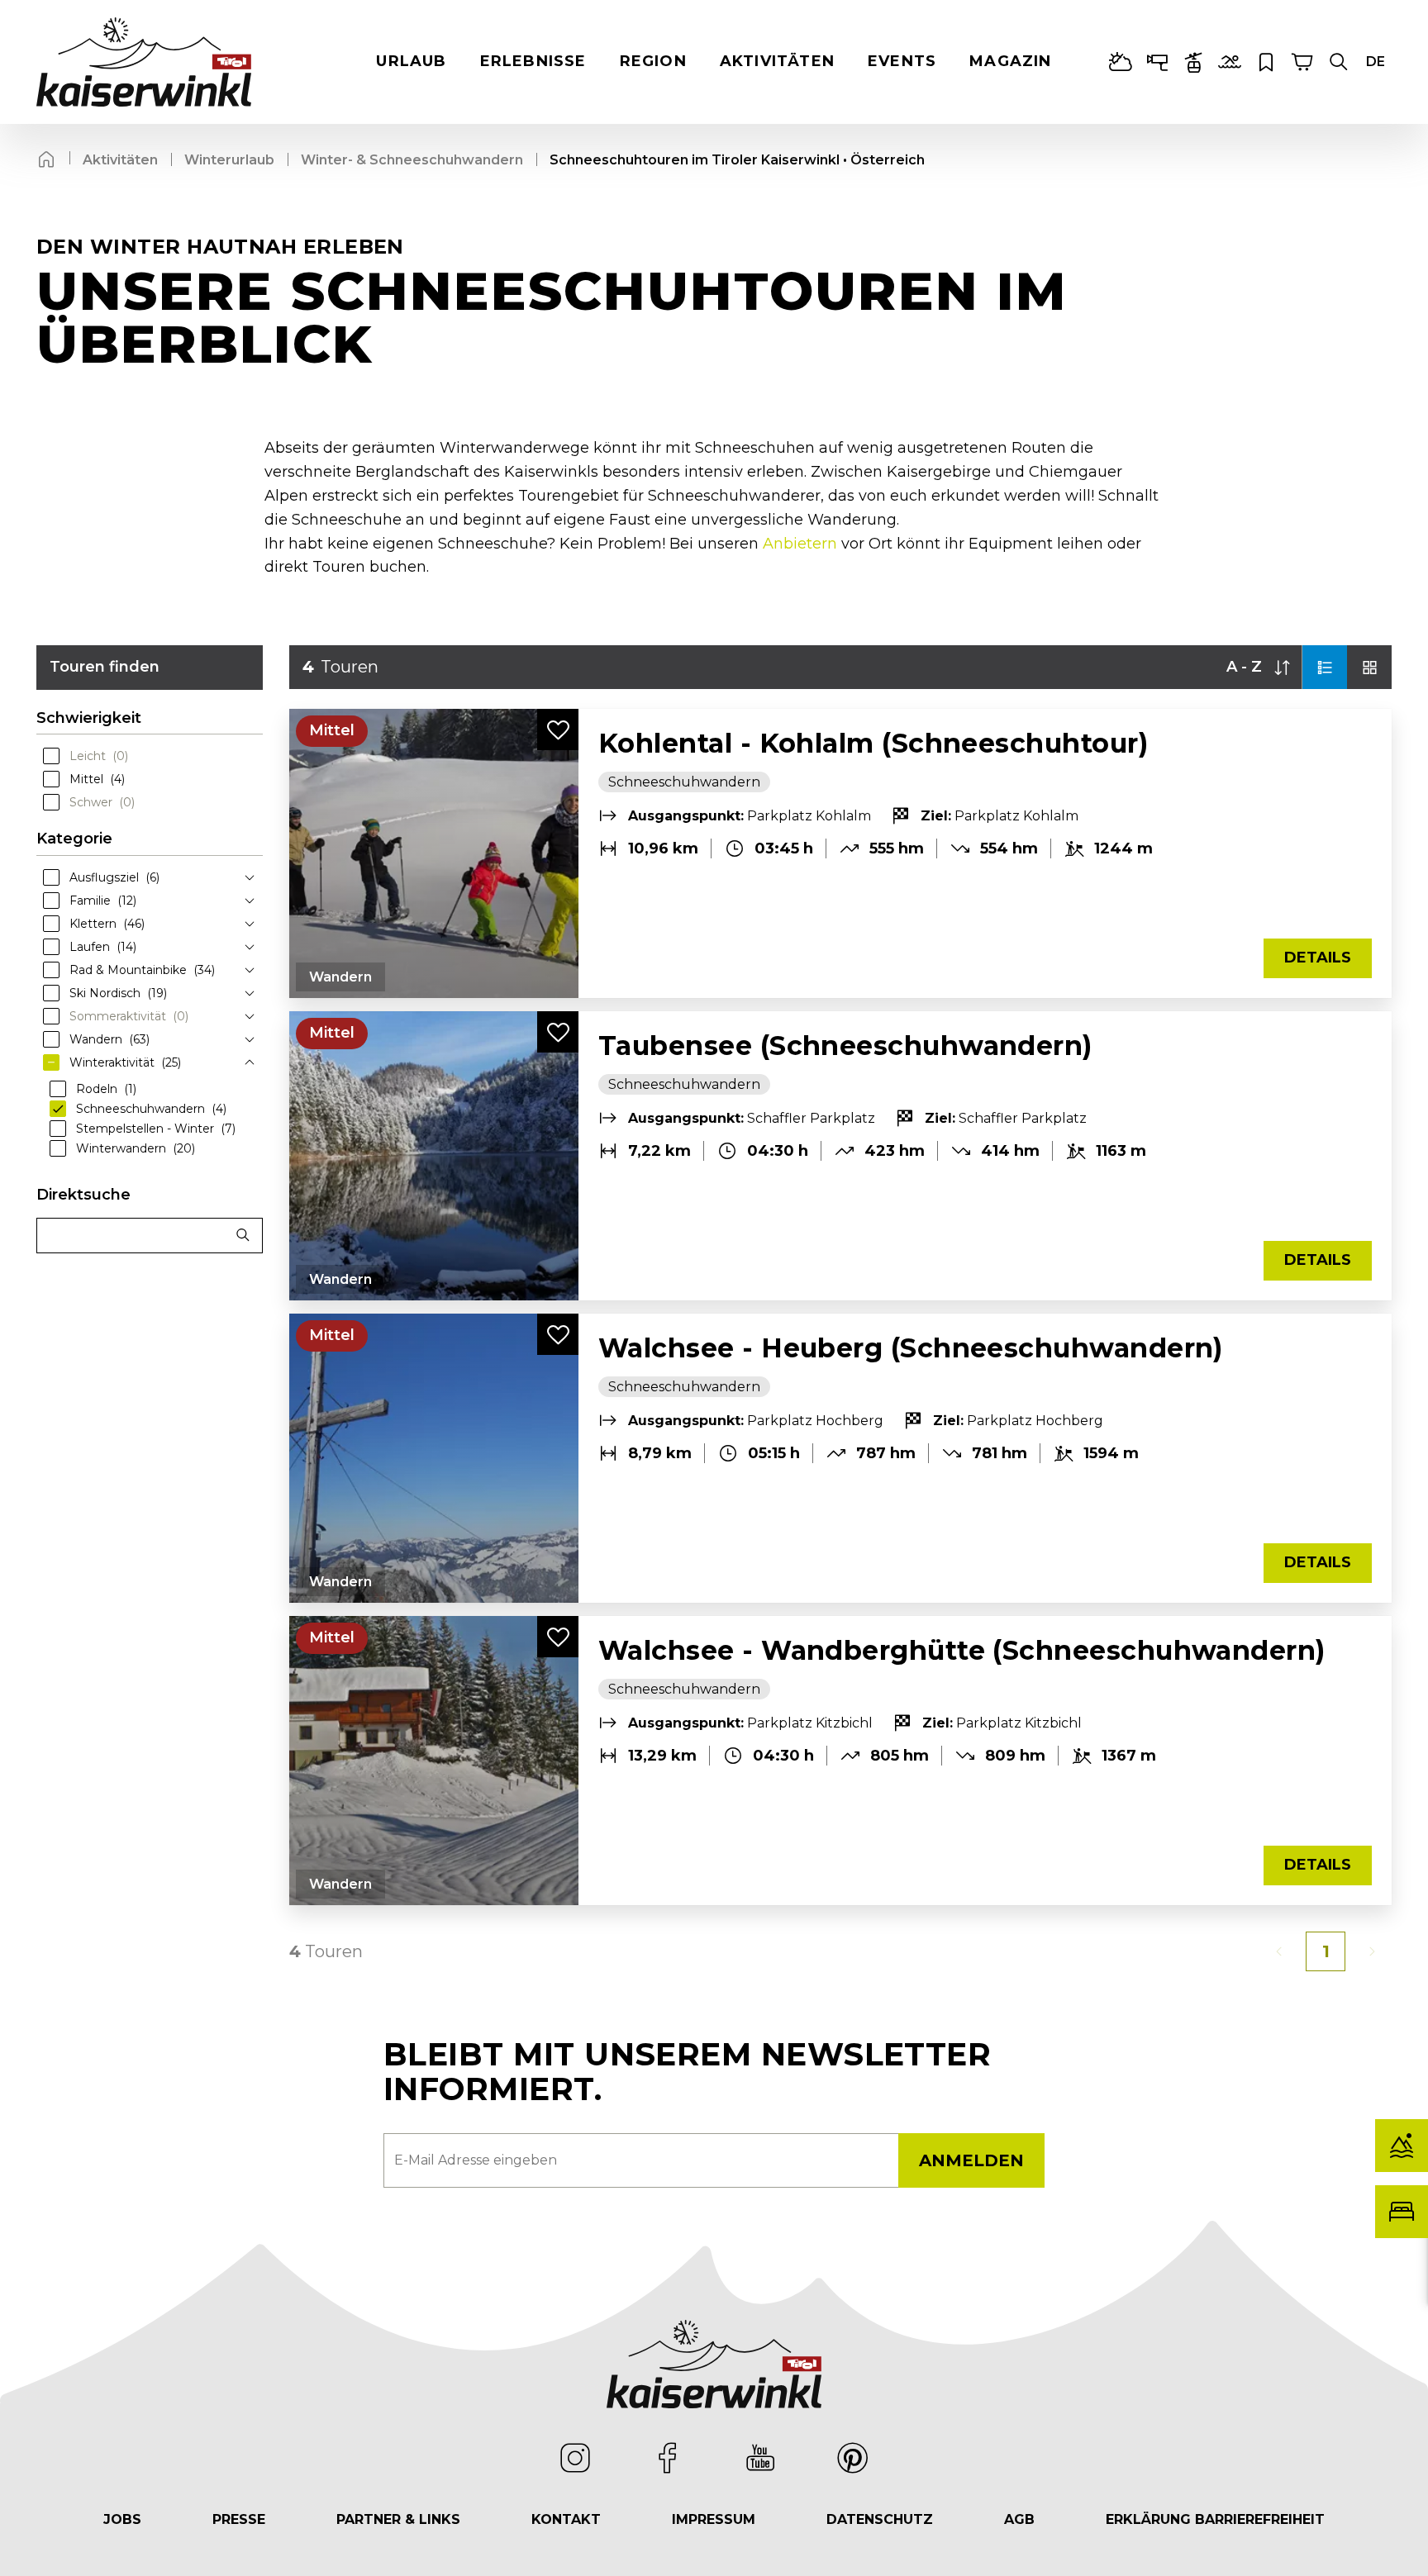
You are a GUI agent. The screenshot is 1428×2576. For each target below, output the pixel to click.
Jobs (122, 2519)
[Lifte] (1193, 62)
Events (902, 61)
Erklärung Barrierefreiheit (1215, 2519)
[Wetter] (1121, 62)
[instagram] (575, 2458)
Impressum (714, 2519)
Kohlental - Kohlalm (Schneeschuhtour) (873, 743)
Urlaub (411, 61)
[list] (1325, 667)
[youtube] (760, 2458)
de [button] (1376, 62)
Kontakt (566, 2519)
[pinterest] (853, 2458)
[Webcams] (1157, 62)
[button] (1339, 62)
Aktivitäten (777, 61)
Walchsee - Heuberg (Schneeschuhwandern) (911, 1348)
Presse (239, 2519)
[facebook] (668, 2458)
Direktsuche (83, 1195)
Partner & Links (398, 2519)
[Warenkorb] (1302, 62)
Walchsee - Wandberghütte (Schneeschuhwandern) (962, 1650)
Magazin (1010, 61)
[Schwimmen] (1230, 62)
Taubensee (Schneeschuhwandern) (845, 1046)
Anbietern (800, 544)
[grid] (1369, 667)
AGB (1019, 2519)
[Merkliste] (1266, 62)
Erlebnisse (533, 61)
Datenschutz (880, 2519)
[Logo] (144, 62)
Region (653, 61)
